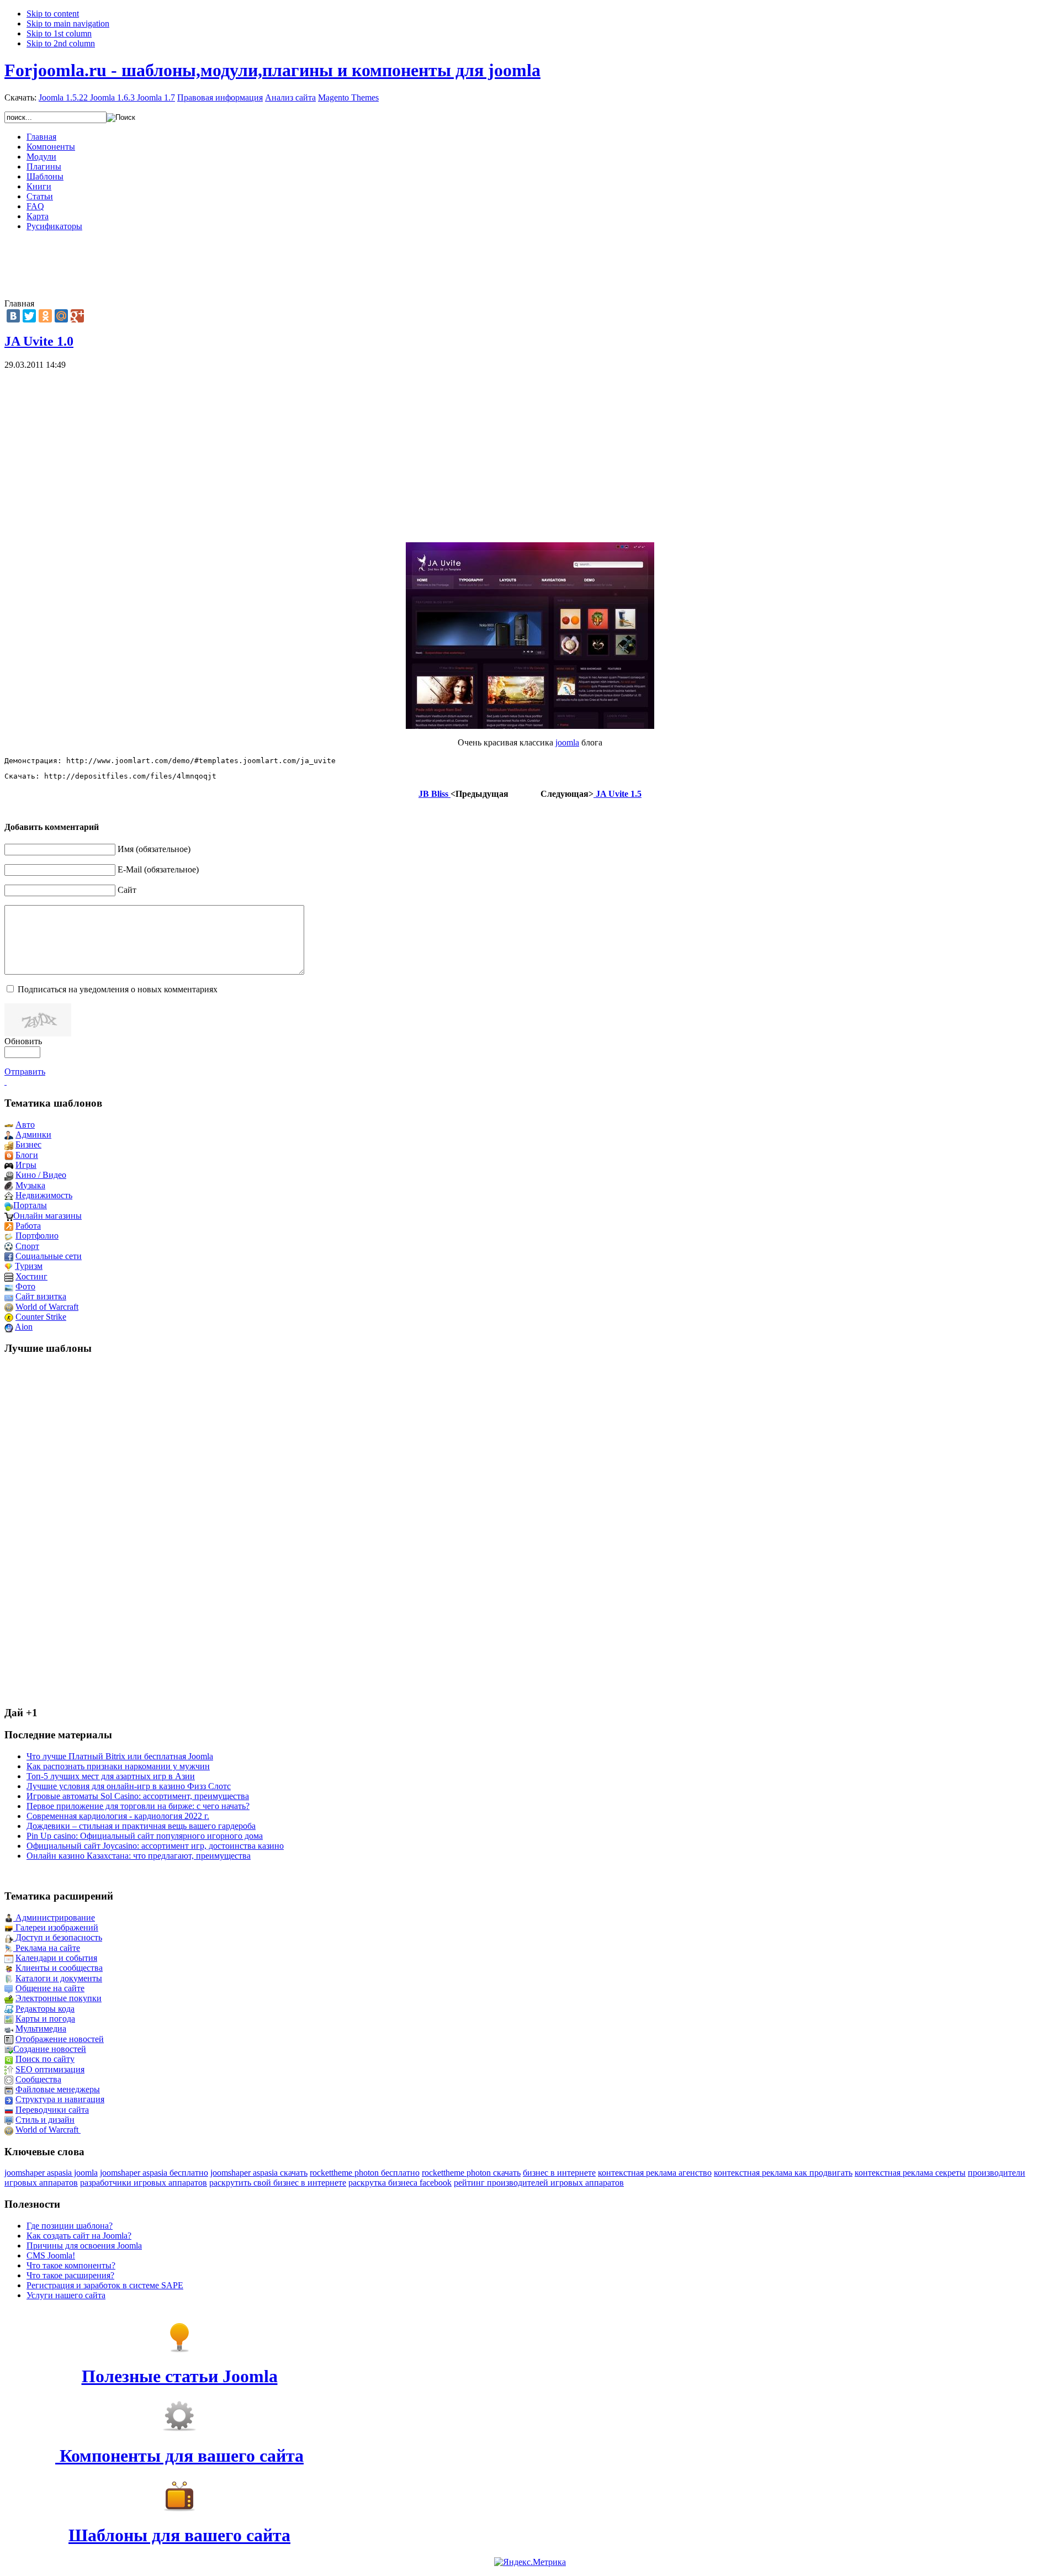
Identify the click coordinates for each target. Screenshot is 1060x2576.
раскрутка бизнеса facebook (400, 2183)
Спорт (27, 1246)
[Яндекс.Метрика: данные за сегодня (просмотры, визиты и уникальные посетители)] (530, 2562)
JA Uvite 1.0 (39, 341)
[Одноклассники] (45, 316)
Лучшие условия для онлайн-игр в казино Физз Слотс (129, 1786)
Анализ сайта (290, 97)
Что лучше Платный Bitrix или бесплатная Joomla (120, 1756)
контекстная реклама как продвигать (783, 2173)
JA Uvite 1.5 (618, 794)
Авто (25, 1125)
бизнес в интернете (559, 2173)
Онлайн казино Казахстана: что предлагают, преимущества (139, 1856)
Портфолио (37, 1236)
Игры (26, 1165)
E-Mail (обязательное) (158, 869)
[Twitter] (29, 316)
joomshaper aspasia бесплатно (154, 2173)
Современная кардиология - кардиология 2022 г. (118, 1816)
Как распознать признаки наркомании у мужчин (118, 1766)
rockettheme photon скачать (471, 2173)
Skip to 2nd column (61, 43)
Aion (24, 1327)
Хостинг (31, 1276)
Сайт (127, 890)
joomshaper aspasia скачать (259, 2173)
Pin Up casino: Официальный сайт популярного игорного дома (145, 1836)
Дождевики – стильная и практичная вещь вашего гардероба (141, 1826)
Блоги (27, 1155)
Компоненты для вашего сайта (179, 2456)
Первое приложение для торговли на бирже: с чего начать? (138, 1806)
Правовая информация (220, 97)
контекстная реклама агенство (655, 2173)
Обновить (23, 1041)
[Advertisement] (530, 265)
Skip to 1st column (59, 33)
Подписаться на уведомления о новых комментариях (118, 989)
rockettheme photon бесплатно (365, 2173)
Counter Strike (41, 1317)
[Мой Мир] (61, 316)
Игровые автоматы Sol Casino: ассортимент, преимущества (138, 1796)
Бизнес (28, 1144)
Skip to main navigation (68, 23)
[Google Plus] (77, 316)
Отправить (25, 1072)
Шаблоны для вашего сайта (179, 2535)
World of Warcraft (47, 1307)
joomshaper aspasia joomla (51, 2173)
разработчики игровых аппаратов (144, 2183)
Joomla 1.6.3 (112, 97)
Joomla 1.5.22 (63, 97)
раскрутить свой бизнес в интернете (278, 2183)
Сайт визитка (41, 1296)
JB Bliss (434, 794)
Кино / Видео (41, 1175)
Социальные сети (49, 1256)
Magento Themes (348, 97)
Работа (28, 1226)
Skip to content (53, 14)
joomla (567, 742)
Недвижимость (44, 1195)
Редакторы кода (45, 2009)
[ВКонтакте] (13, 316)
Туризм (29, 1266)
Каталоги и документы (59, 1978)
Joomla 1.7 (156, 97)
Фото (25, 1286)
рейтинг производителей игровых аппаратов (539, 2183)
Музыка (30, 1185)
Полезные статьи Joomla (180, 2376)
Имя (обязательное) (154, 849)
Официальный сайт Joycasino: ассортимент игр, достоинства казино (155, 1846)
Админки (33, 1134)
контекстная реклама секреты (910, 2173)
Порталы (30, 1205)
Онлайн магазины (47, 1216)
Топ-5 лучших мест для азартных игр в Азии (111, 1776)
